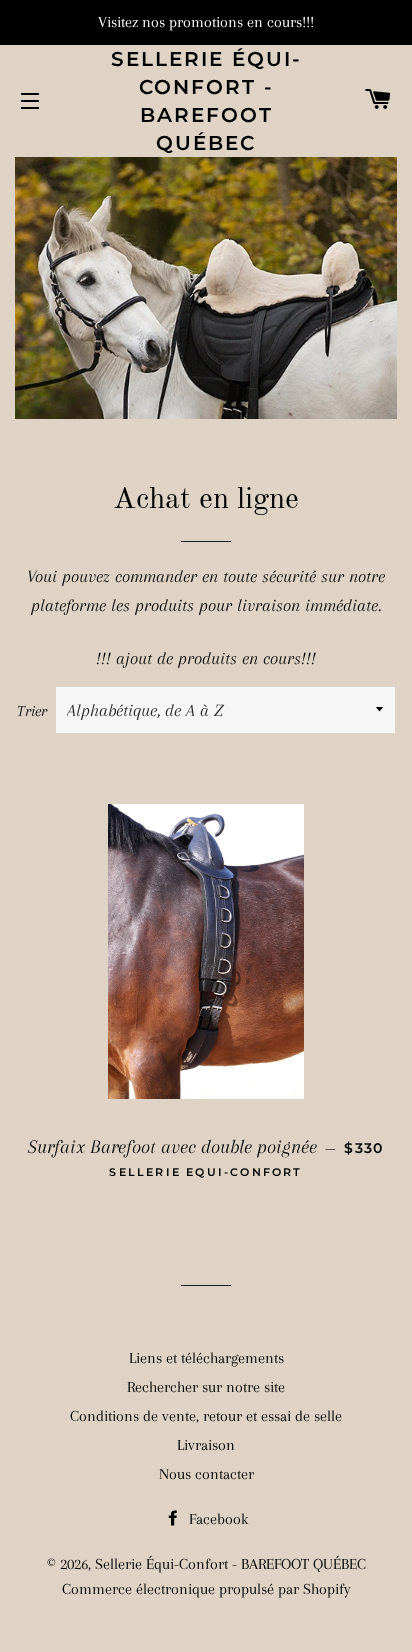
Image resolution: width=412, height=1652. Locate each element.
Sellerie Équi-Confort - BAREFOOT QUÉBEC (206, 101)
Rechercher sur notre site (206, 1387)
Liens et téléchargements (206, 1358)
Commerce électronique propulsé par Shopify (206, 1589)
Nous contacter (206, 1474)
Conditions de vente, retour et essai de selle (206, 1416)
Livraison (206, 1445)
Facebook (216, 1519)
